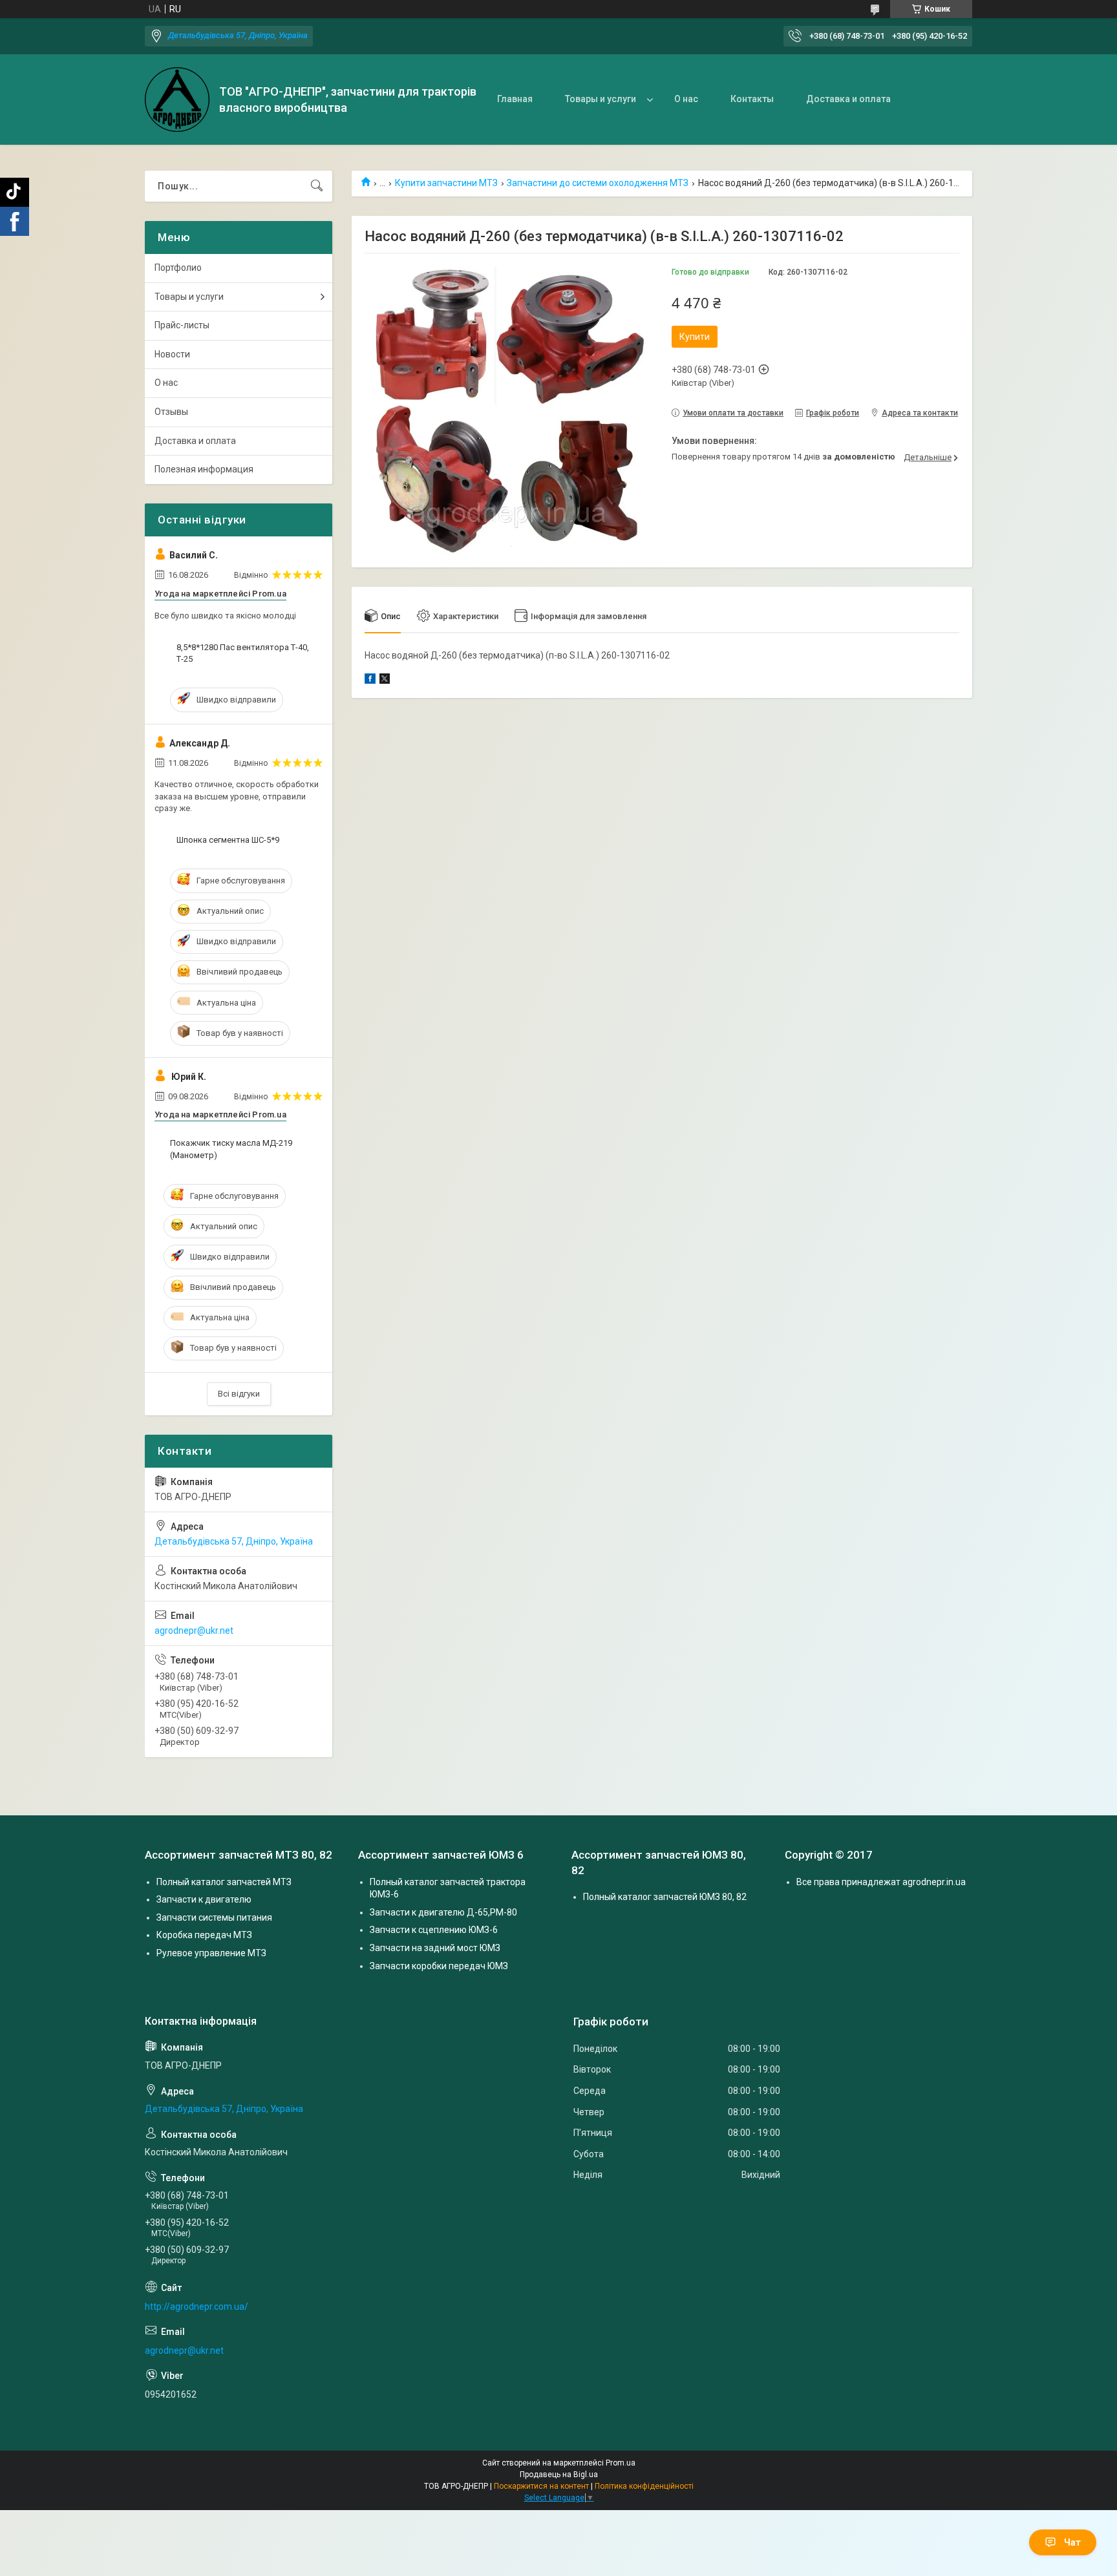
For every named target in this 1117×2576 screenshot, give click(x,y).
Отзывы (171, 412)
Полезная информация (204, 469)
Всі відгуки (239, 1394)
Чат (1072, 2542)
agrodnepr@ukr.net (194, 1631)
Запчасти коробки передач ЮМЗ (439, 1966)
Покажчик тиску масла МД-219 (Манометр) (231, 1149)
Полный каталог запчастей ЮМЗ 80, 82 (665, 1897)
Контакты (752, 99)
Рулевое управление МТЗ (211, 1953)
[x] (385, 681)
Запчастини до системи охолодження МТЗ (598, 183)
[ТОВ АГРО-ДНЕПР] (177, 100)
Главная (515, 99)
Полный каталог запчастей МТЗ (224, 1882)
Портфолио (178, 268)
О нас (686, 99)
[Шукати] (317, 186)
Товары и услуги (601, 99)
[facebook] (370, 681)
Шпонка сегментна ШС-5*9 (228, 840)
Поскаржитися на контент (541, 2486)
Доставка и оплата (848, 99)
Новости (172, 354)
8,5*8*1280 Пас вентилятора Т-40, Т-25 (243, 653)
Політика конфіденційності (644, 2486)
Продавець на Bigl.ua (559, 2475)
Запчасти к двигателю (204, 1899)
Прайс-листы (182, 325)
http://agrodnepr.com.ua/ (197, 2307)
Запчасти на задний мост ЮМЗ (435, 1948)
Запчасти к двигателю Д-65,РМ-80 (443, 1912)
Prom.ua (621, 2463)
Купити (695, 337)
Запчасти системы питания (214, 1917)
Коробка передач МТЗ (204, 1935)
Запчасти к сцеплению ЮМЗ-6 (434, 1930)
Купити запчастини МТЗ (446, 183)
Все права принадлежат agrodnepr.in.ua (881, 1882)
